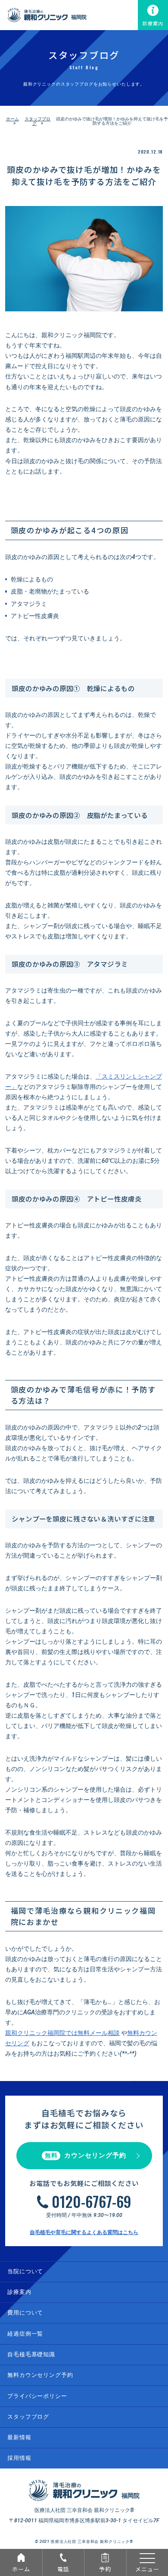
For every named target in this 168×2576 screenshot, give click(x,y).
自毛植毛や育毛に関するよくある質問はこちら (84, 2232)
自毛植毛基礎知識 (31, 2354)
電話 (63, 2569)
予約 (105, 2569)
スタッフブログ (37, 121)
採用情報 (19, 2458)
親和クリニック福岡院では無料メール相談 (62, 2033)
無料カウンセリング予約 (40, 2375)
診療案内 (153, 23)
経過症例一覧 (25, 2334)
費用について (25, 2313)
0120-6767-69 (92, 2201)
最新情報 (19, 2437)
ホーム (21, 2569)
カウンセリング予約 (86, 2155)
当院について (25, 2271)
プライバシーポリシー (37, 2396)
